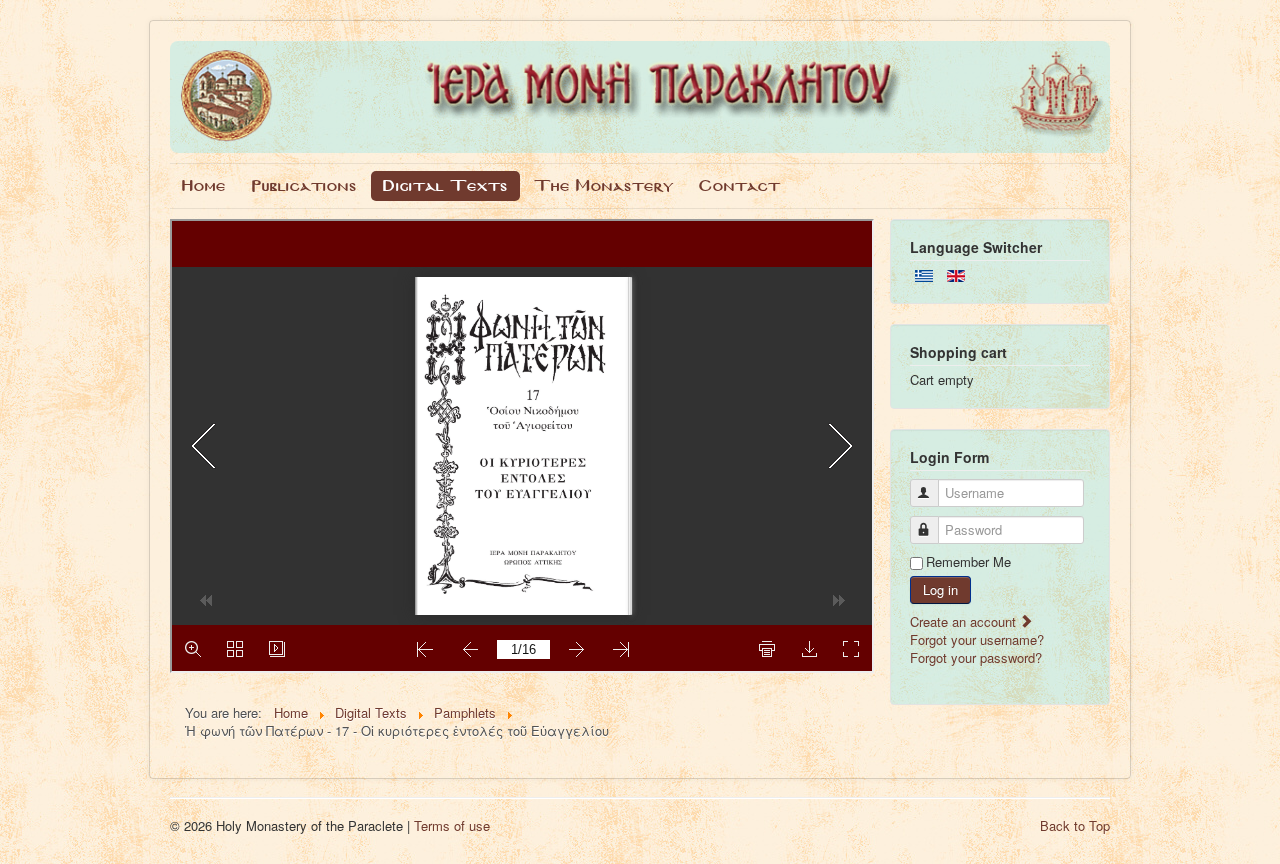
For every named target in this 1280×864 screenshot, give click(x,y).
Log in (940, 589)
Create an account (965, 621)
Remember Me (968, 562)
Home (204, 185)
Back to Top (1075, 825)
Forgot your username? (977, 639)
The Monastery (603, 185)
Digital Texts (445, 185)
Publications (304, 185)
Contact (739, 185)
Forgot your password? (976, 657)
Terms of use (452, 825)
